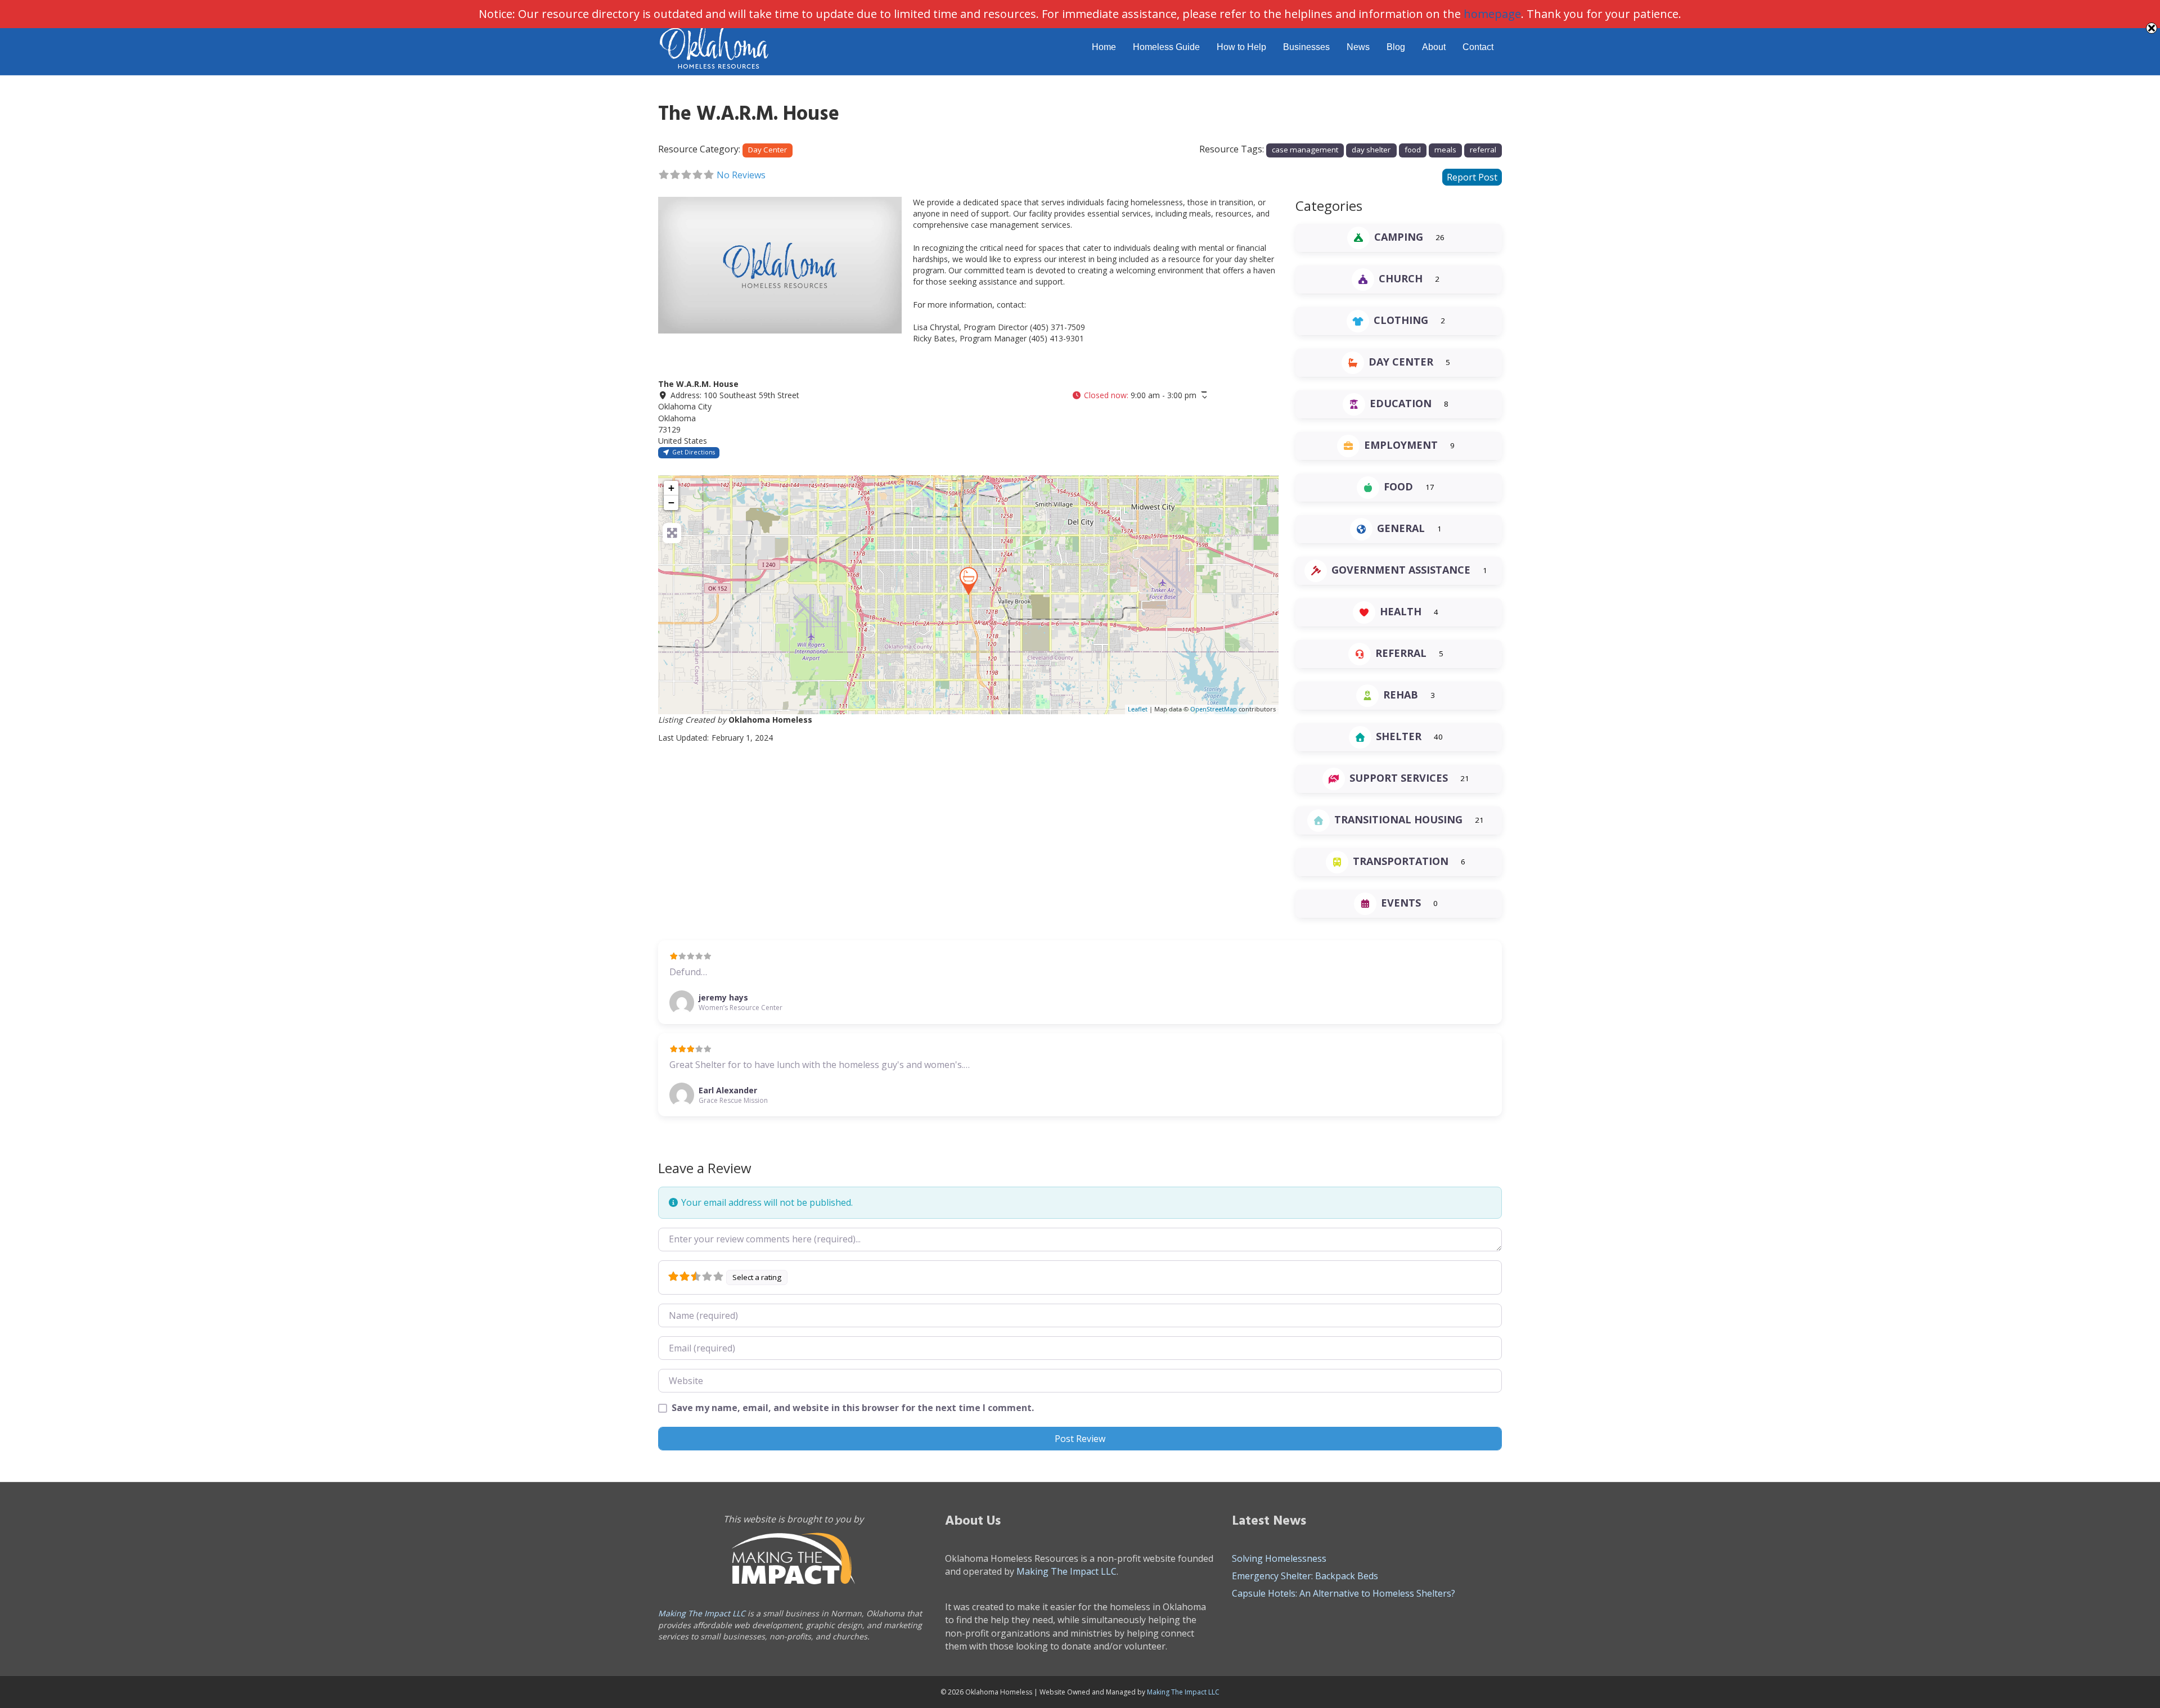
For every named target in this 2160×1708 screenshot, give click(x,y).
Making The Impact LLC (702, 1613)
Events (1401, 903)
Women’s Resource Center (741, 1008)
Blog (1396, 47)
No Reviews (741, 175)
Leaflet (1138, 709)
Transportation (1401, 861)
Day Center (768, 150)
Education (1401, 403)
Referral (1401, 653)
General (1401, 528)
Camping (1399, 237)
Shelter (1399, 736)
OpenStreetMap (1214, 709)
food (1413, 150)
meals (1445, 150)
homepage (1492, 14)
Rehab (1401, 695)
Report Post (1472, 177)
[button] (1139, 395)
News (1358, 47)
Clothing (1401, 320)
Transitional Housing (1398, 819)
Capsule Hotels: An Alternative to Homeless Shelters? (1344, 1593)
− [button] (671, 503)
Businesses (1306, 47)
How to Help (1241, 47)
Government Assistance (1401, 570)
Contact (1478, 47)
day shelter (1371, 150)
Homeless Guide (1166, 47)
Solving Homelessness (1279, 1558)
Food (1398, 486)
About (1434, 47)
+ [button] (671, 488)
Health (1401, 611)
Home (1104, 47)
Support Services (1399, 778)
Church (1401, 278)
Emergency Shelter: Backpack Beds (1305, 1576)
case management (1305, 150)
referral (1483, 150)
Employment (1401, 445)
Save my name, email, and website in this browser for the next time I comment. (853, 1408)
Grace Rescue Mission (733, 1100)
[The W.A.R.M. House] (969, 581)
